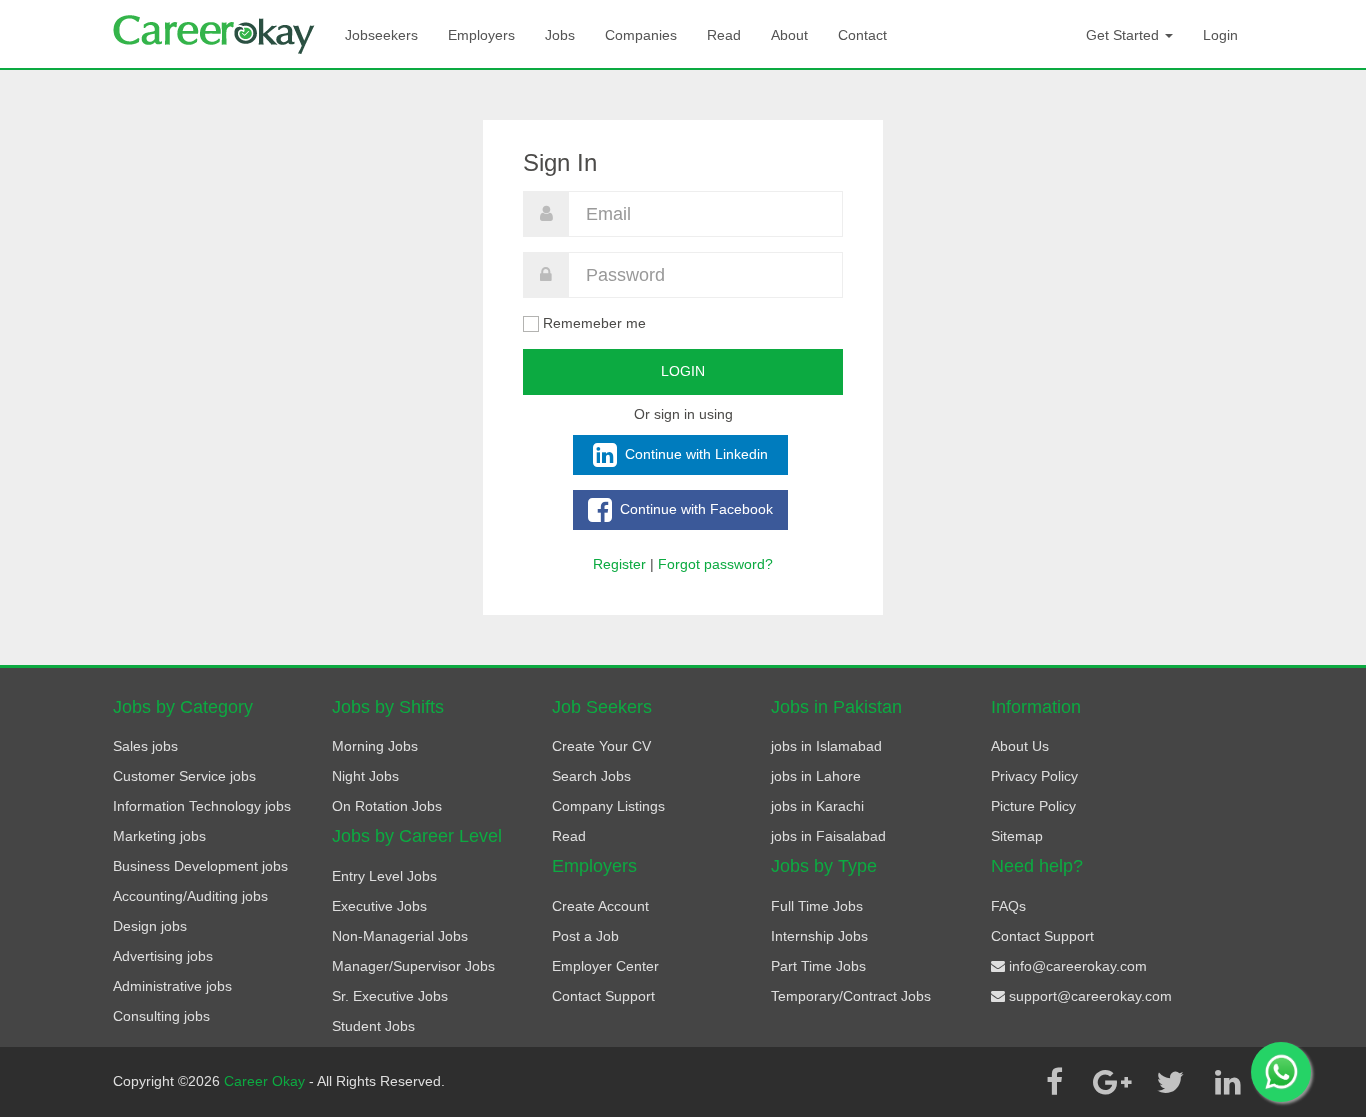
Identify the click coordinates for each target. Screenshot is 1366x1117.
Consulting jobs (161, 1016)
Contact (862, 35)
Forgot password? (715, 564)
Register (619, 564)
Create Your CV (601, 746)
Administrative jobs (172, 986)
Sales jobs (145, 746)
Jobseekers (381, 35)
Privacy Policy (1034, 776)
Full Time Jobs (817, 906)
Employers (481, 35)
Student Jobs (373, 1026)
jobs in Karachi (817, 806)
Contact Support (603, 996)
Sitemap (1017, 836)
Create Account (600, 906)
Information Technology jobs (202, 806)
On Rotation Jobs (387, 806)
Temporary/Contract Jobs (851, 996)
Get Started (1124, 35)
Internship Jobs (819, 936)
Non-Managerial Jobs (400, 936)
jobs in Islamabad (826, 746)
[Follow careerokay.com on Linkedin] (1228, 1082)
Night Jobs (365, 776)
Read (724, 35)
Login (1220, 35)
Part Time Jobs (818, 966)
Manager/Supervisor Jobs (413, 966)
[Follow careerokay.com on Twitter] (1170, 1082)
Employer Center (605, 966)
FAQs (1008, 906)
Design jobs (150, 926)
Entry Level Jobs (384, 876)
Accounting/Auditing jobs (190, 896)
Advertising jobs (163, 956)
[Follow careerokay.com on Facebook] (1054, 1082)
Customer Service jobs (184, 776)
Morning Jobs (375, 746)
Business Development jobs (200, 866)
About (789, 35)
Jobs (560, 35)
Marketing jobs (159, 836)
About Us (1020, 746)
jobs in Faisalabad (828, 836)
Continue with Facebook (694, 508)
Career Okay (266, 1081)
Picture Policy (1033, 806)
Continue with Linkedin (694, 453)
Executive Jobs (379, 906)
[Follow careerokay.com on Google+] (1112, 1082)
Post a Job (585, 936)
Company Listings (608, 806)
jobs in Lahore (816, 776)
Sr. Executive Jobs (390, 996)
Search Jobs (591, 776)
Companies (641, 35)
